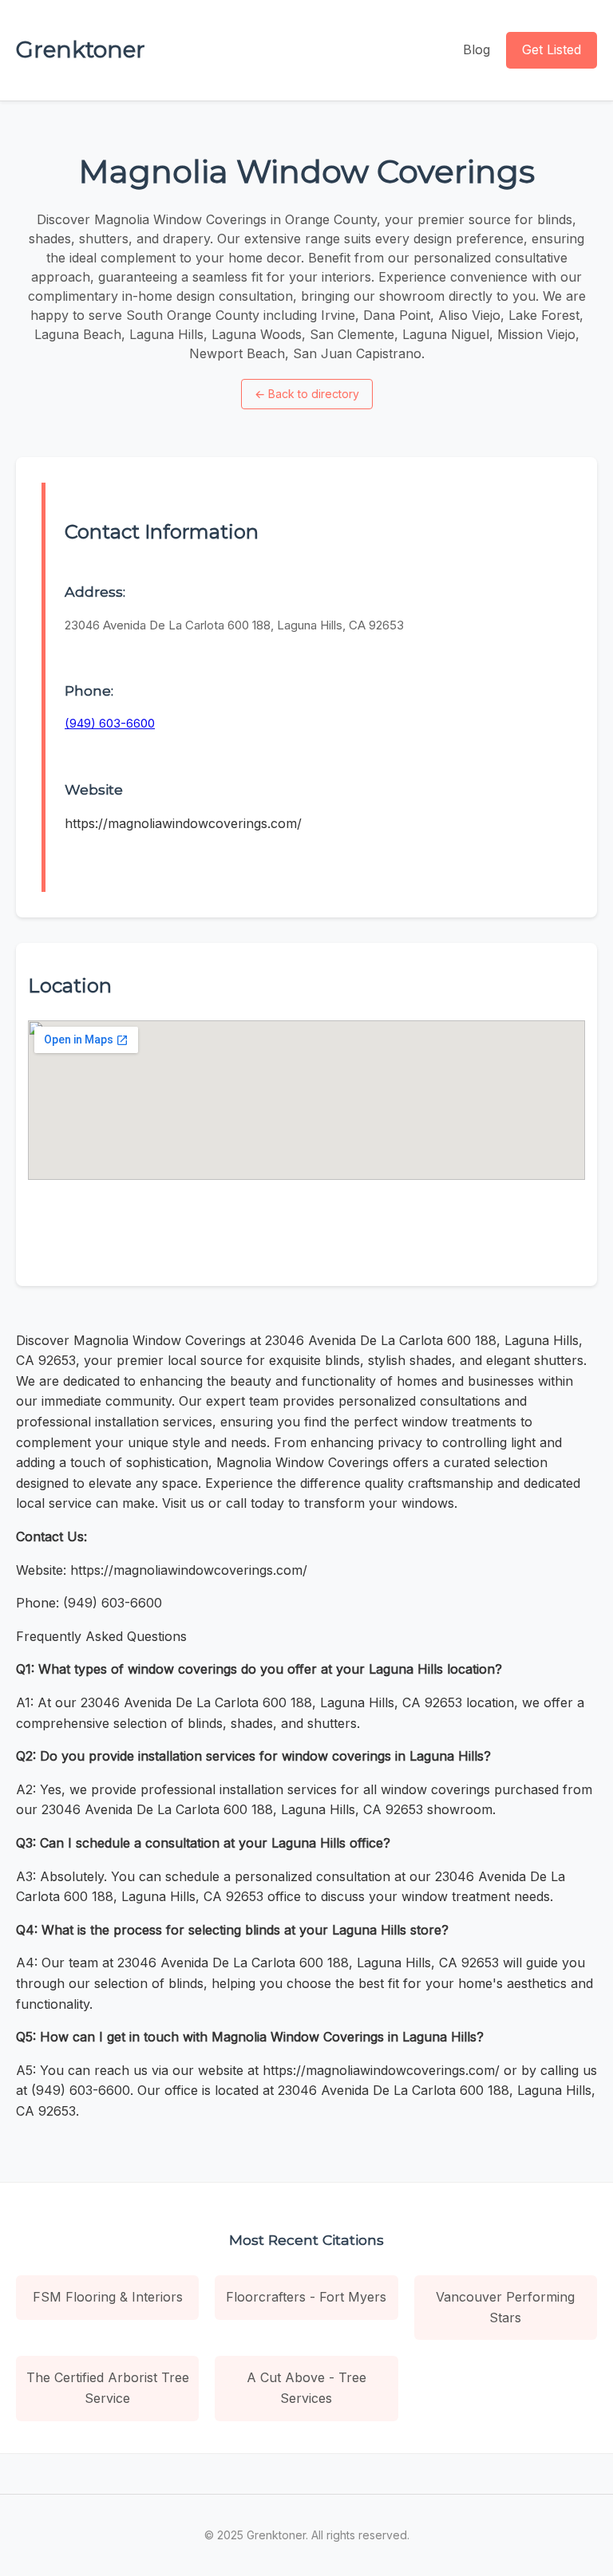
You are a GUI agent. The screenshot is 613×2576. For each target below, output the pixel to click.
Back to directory (307, 394)
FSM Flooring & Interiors (108, 2297)
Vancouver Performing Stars (505, 2307)
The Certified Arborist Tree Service (108, 2388)
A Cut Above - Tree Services (306, 2388)
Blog (477, 49)
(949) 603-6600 (110, 723)
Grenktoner (81, 49)
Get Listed (552, 49)
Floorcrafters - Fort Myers (306, 2297)
